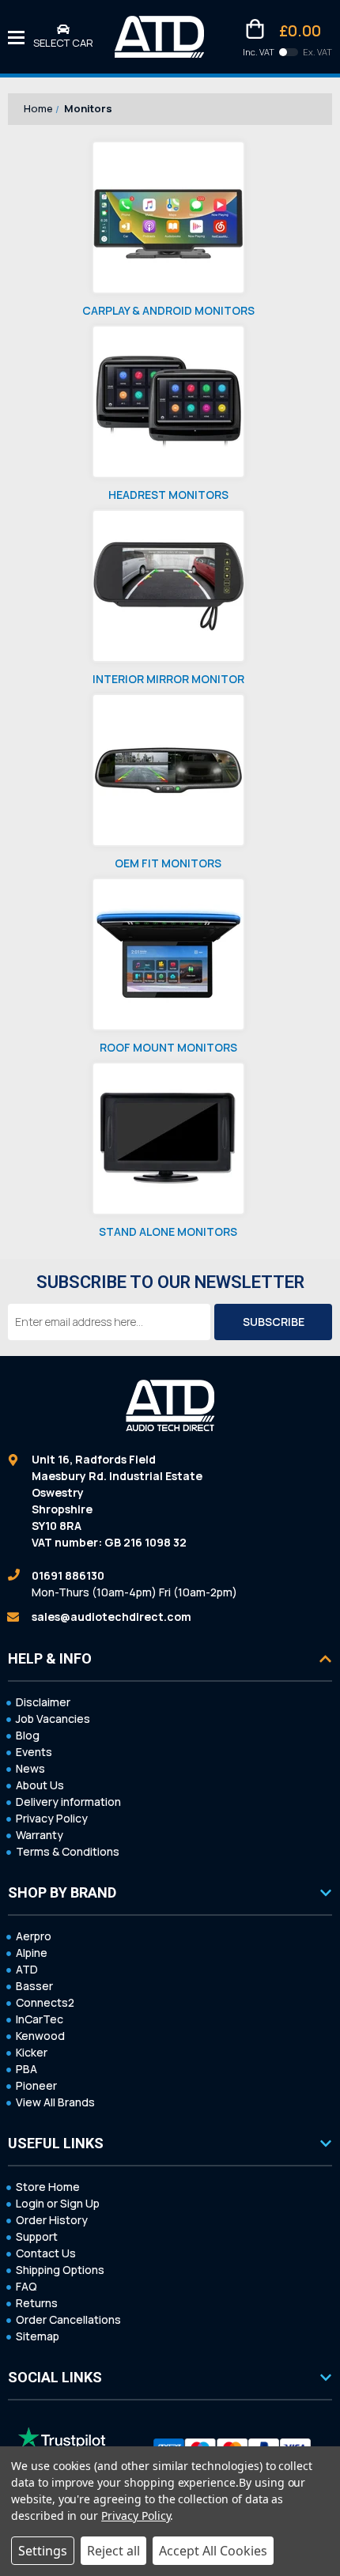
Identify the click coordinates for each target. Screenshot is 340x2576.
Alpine (32, 1953)
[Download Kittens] (289, 52)
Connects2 (45, 2002)
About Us (40, 1785)
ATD (27, 1969)
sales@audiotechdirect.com (111, 1617)
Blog (28, 1735)
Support (37, 2236)
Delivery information (68, 1802)
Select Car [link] (63, 43)
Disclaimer (43, 1702)
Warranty (40, 1835)
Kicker (32, 2052)
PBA (26, 2069)
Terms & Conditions (68, 1851)
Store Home (48, 2187)
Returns (37, 2303)
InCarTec (40, 2019)
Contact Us (46, 2253)
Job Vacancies (53, 1719)
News (30, 1768)
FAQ (26, 2286)
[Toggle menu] (16, 37)
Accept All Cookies (213, 2551)
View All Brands (55, 2102)
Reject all (113, 2551)
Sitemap (38, 2336)
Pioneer (36, 2085)
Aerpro (34, 1936)
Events (34, 1752)
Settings (43, 2551)
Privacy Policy (52, 1818)
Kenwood (40, 2036)
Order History (52, 2220)
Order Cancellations (68, 2319)
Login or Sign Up (58, 2203)
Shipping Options (60, 2270)
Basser (34, 1986)
